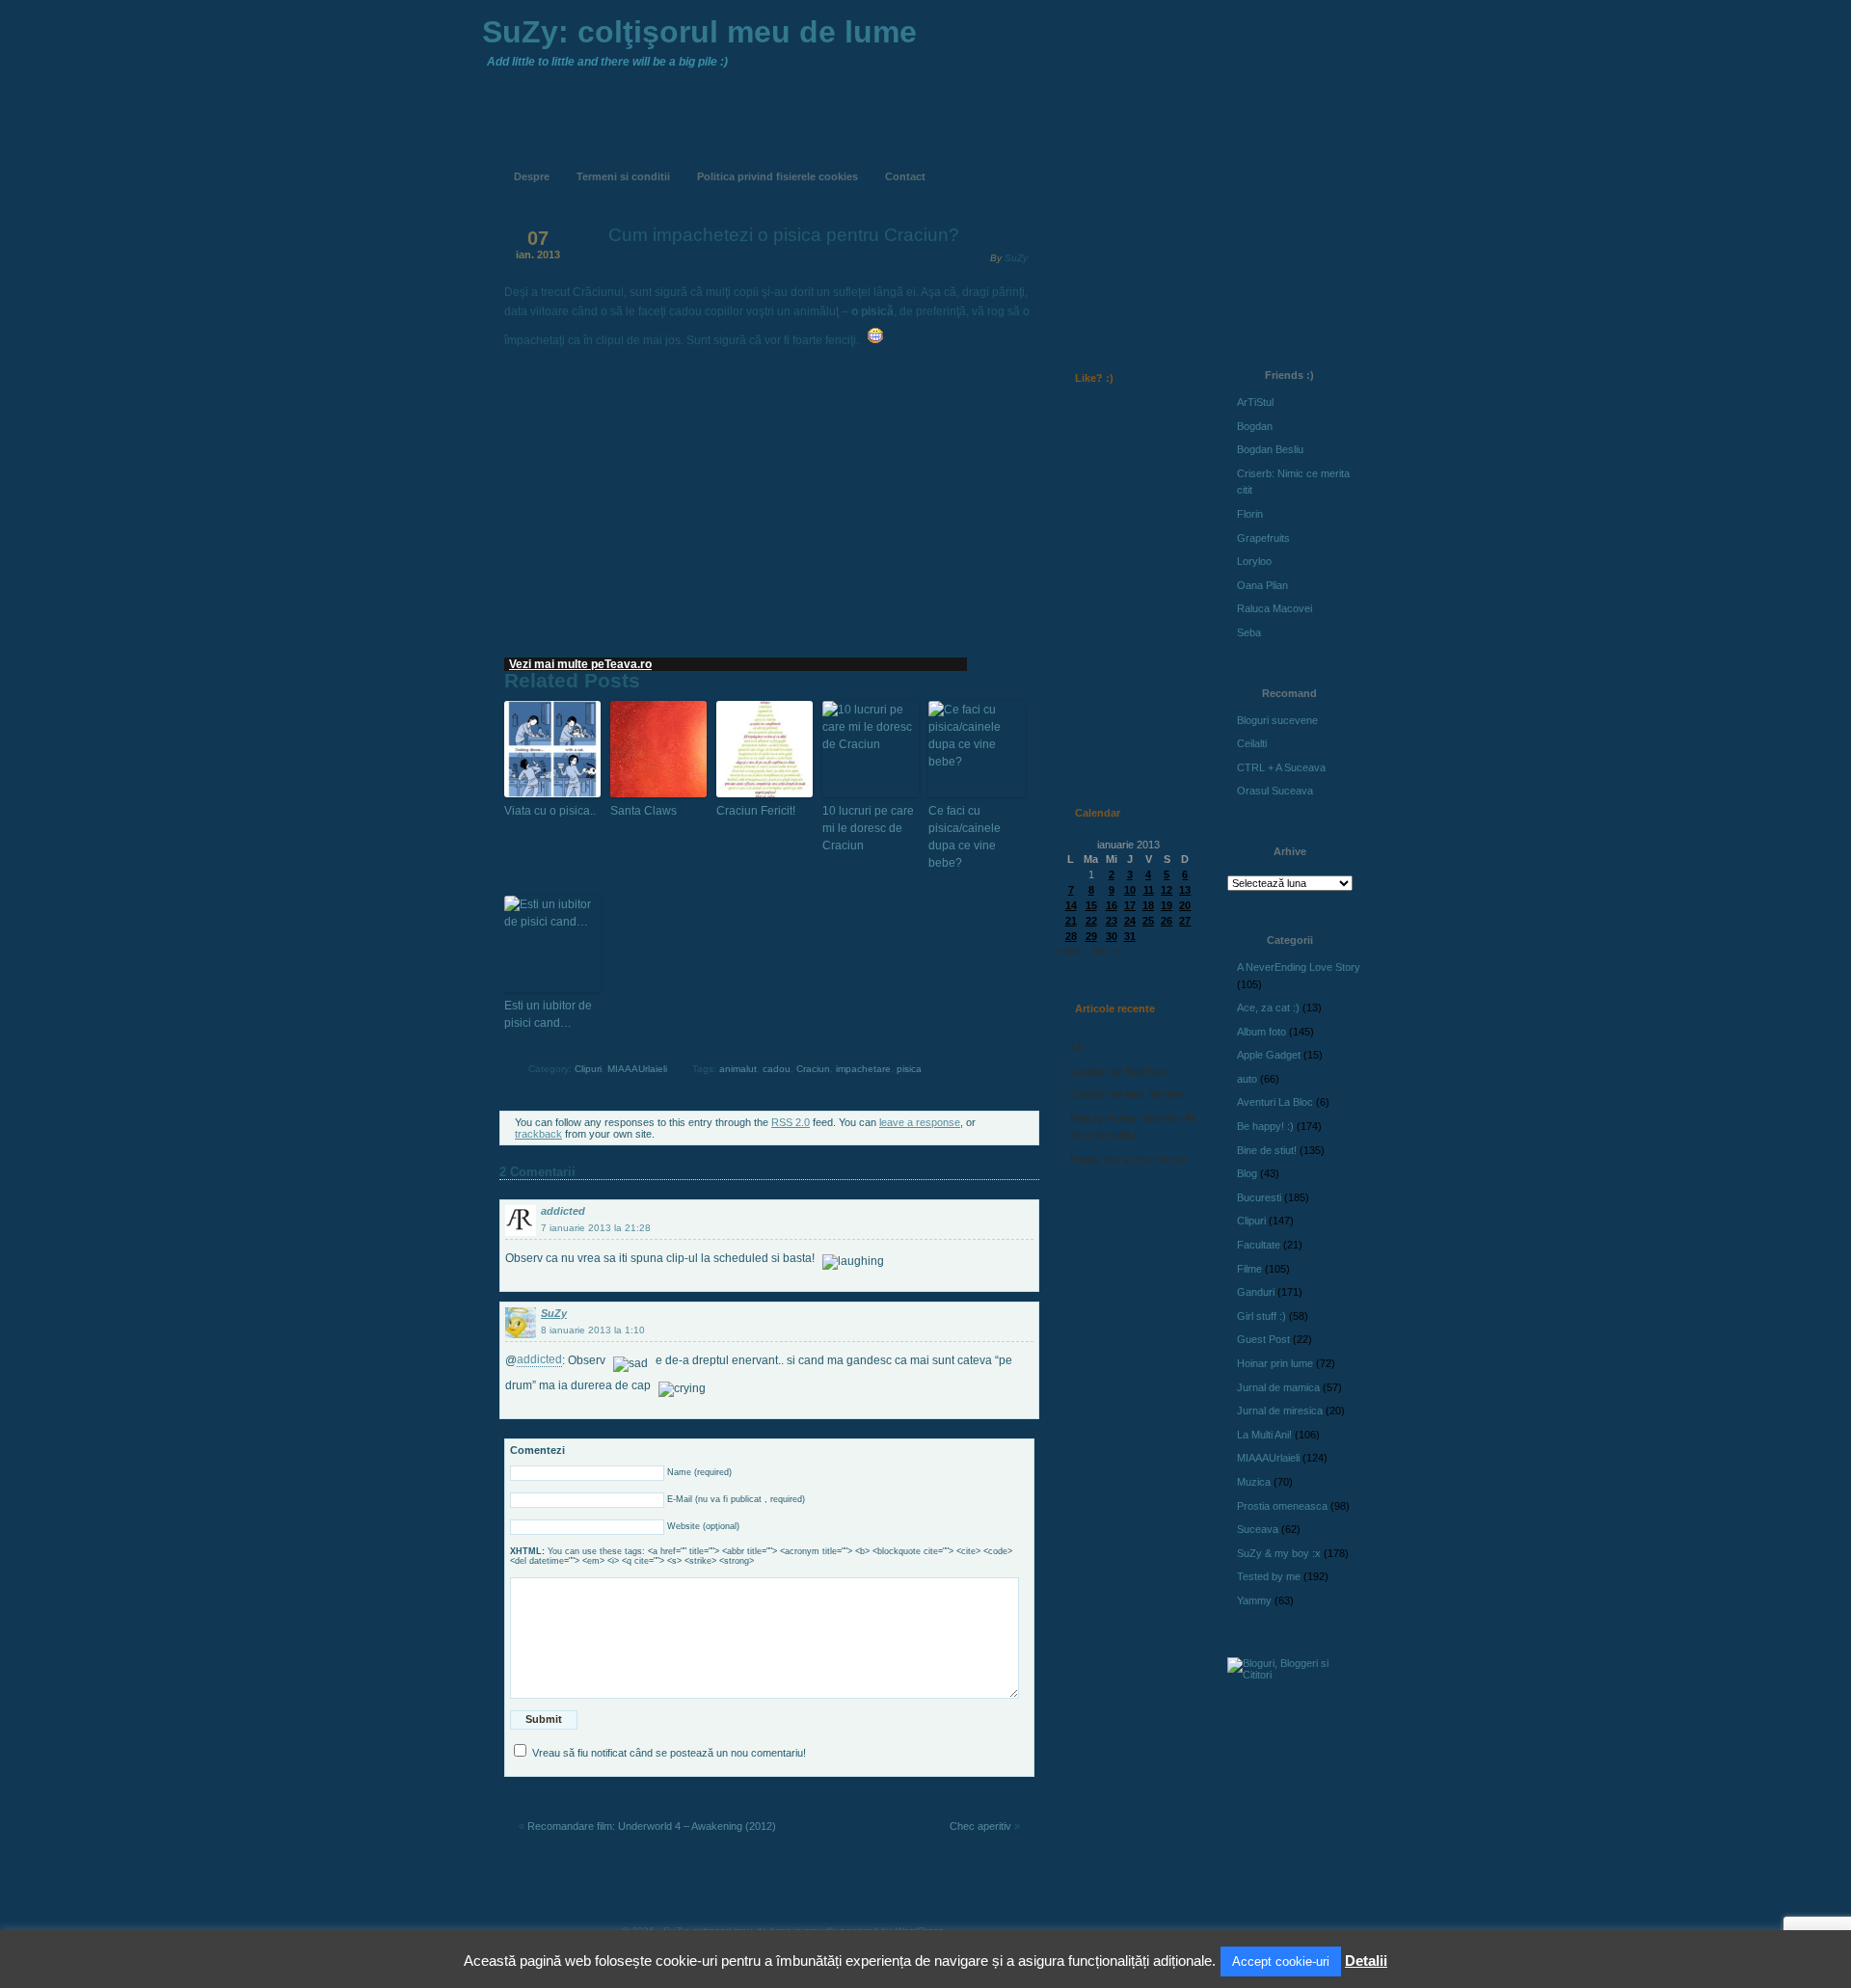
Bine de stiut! (1267, 1150)
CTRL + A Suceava (1281, 767)
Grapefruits (1263, 538)
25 (1148, 921)
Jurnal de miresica (1280, 1410)
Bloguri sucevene (1277, 720)
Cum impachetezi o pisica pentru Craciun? (784, 235)
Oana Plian (1262, 585)
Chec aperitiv (980, 1826)
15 (1091, 905)
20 (1185, 905)
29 (1091, 936)
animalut (738, 1069)
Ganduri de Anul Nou (1118, 1071)
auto (1247, 1079)
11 (1149, 890)
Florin (1250, 514)
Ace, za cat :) (1268, 1007)
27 (1185, 921)
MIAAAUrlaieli (637, 1069)
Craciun (813, 1069)
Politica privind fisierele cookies (778, 176)
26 (1167, 921)
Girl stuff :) (1261, 1316)
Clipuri (588, 1069)
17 (1130, 905)
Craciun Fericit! (756, 811)
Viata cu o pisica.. (550, 811)
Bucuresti (1259, 1197)
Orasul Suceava (1275, 791)
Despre (532, 176)
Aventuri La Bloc (1275, 1102)
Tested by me (1269, 1576)
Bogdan (1255, 426)
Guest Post (1263, 1339)
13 (1185, 890)
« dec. (1070, 951)
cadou (777, 1069)
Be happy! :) (1265, 1126)
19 (1167, 905)
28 (1071, 936)
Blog (1247, 1173)
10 (1130, 890)
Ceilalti (1252, 743)
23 (1112, 921)
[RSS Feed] (1096, 162)
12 (1167, 890)
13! (1077, 1047)
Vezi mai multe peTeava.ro (580, 664)
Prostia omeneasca (1282, 1506)
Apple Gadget (1269, 1055)
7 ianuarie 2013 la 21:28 (596, 1228)
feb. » (1106, 951)
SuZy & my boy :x (1279, 1553)
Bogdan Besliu (1270, 449)
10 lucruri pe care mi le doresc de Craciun (868, 828)
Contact (905, 176)
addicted (563, 1211)
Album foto (1261, 1032)
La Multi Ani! (1264, 1435)
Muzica (1254, 1482)
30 (1112, 936)
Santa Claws (644, 811)
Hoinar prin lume (1275, 1363)
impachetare (863, 1069)
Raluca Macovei (1274, 608)
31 (1130, 936)
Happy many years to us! (1129, 1159)
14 (1071, 905)
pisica (909, 1069)
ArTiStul (1255, 402)
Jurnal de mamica (1278, 1387)
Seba (1249, 632)
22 (1091, 921)
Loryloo (1254, 561)
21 (1071, 921)
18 (1148, 905)
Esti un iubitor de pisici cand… (548, 1014)
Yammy (1254, 1600)
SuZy (1016, 258)
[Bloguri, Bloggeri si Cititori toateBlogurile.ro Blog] (1292, 1675)
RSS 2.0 (791, 1122)
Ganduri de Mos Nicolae (1127, 1094)
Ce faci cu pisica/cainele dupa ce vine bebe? (965, 837)
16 (1112, 905)
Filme (1249, 1269)
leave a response (920, 1122)
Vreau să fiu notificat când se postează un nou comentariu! (669, 1753)
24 (1130, 921)
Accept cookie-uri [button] (1281, 1961)
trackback (538, 1134)
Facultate (1259, 1245)
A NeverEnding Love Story (1299, 967)
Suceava (1258, 1529)
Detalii (1366, 1961)
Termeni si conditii (623, 176)
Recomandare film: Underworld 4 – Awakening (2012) (652, 1826)
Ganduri (1256, 1292)
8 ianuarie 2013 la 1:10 (593, 1330)
